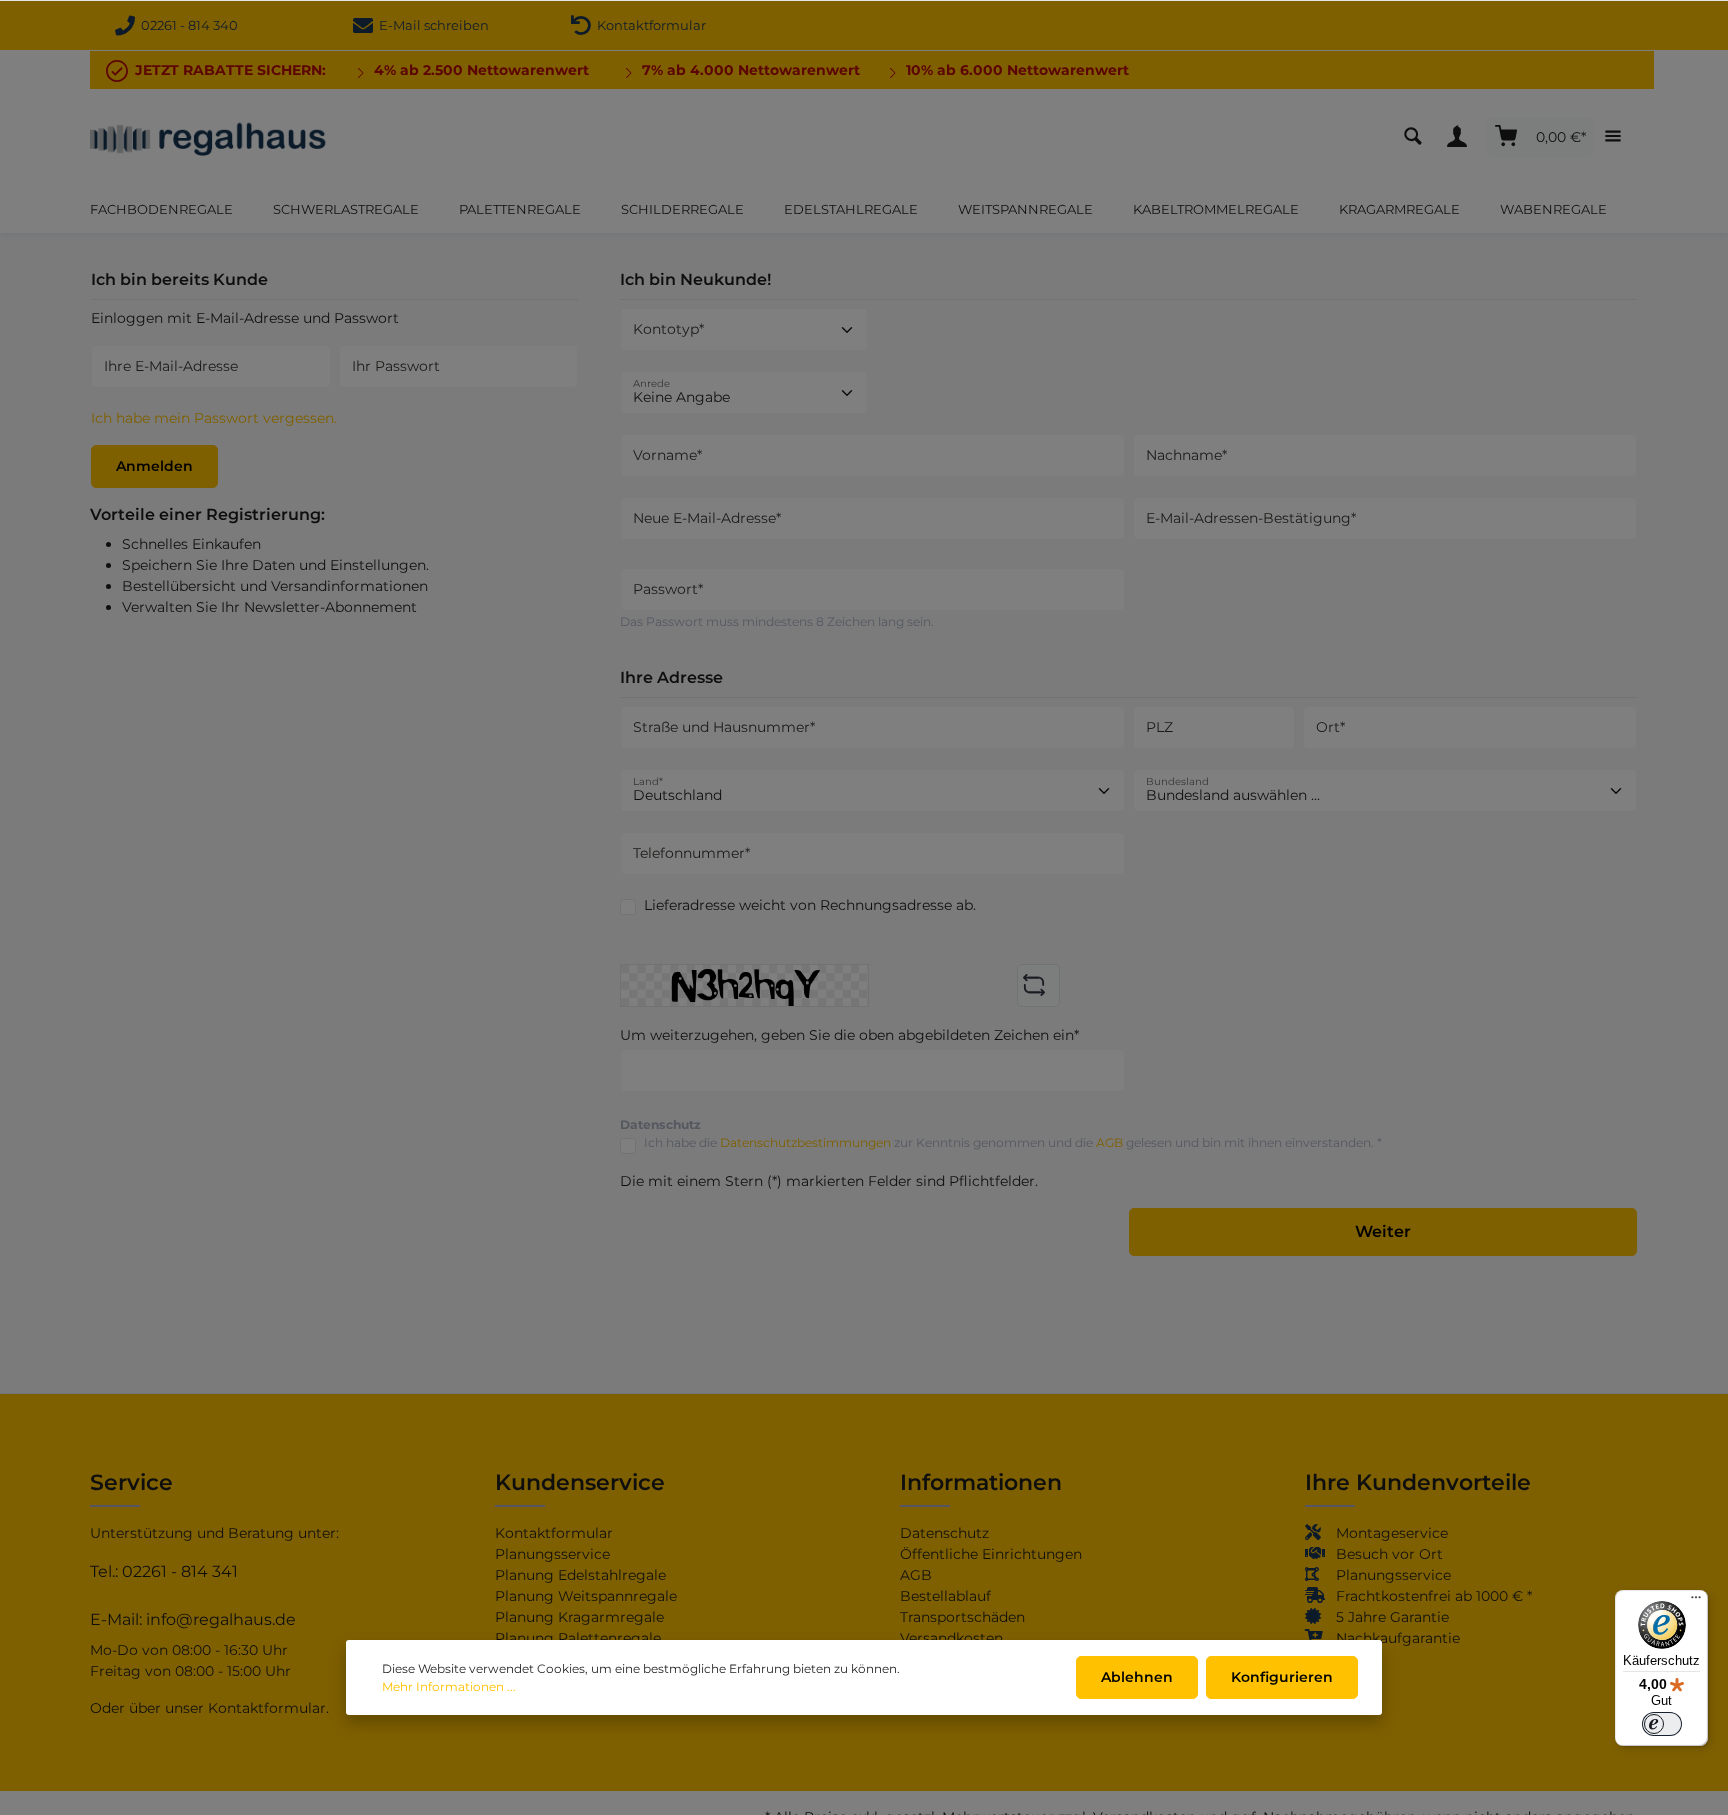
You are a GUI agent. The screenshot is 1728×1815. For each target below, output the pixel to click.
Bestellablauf (945, 1596)
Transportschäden (962, 1617)
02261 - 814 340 (189, 25)
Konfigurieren (1282, 1677)
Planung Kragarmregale (579, 1617)
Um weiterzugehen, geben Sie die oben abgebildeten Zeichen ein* (849, 1035)
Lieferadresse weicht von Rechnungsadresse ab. (810, 905)
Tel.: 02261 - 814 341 (164, 1571)
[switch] (1662, 1724)
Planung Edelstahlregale (580, 1575)
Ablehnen (1137, 1677)
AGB (1109, 1142)
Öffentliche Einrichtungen (991, 1554)
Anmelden (154, 466)
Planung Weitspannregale (586, 1596)
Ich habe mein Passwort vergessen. (214, 418)
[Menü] (1696, 1602)
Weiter (1383, 1231)
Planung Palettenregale (578, 1638)
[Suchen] (1418, 137)
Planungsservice (552, 1554)
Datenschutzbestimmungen (805, 1142)
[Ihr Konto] (1462, 137)
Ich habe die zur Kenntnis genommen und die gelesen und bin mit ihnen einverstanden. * (1013, 1142)
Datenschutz (944, 1533)
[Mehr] (1618, 137)
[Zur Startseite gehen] (208, 137)
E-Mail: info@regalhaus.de (193, 1619)
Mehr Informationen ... (449, 1686)
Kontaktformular (648, 25)
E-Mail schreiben (431, 25)
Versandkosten (951, 1638)
